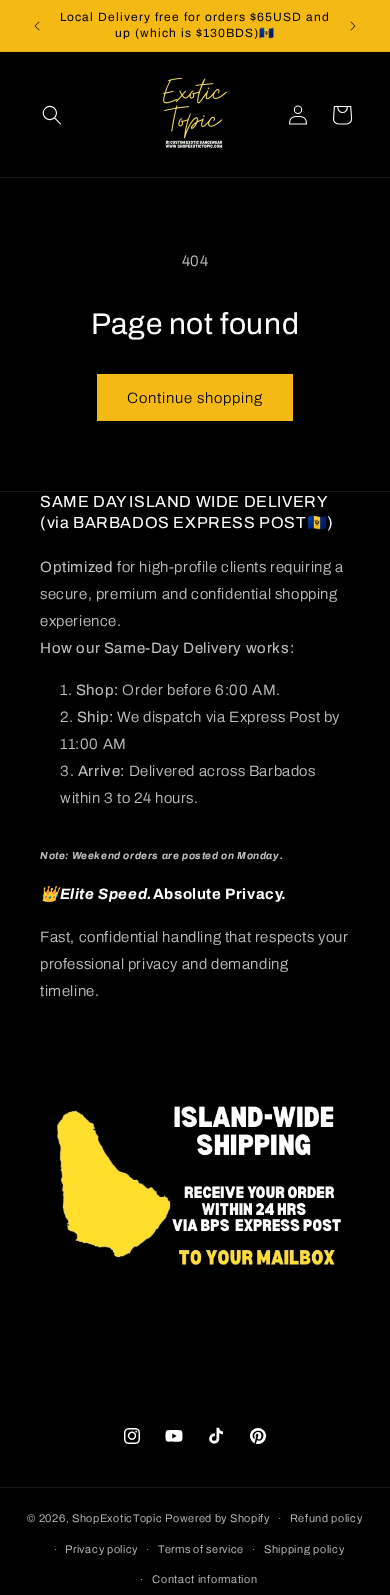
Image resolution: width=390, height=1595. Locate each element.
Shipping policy (304, 1549)
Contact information (204, 1579)
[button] (52, 115)
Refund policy (326, 1518)
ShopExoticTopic (117, 1518)
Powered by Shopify (217, 1518)
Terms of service (201, 1549)
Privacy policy (101, 1549)
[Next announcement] (353, 26)
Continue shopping (195, 398)
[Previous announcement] (37, 26)
